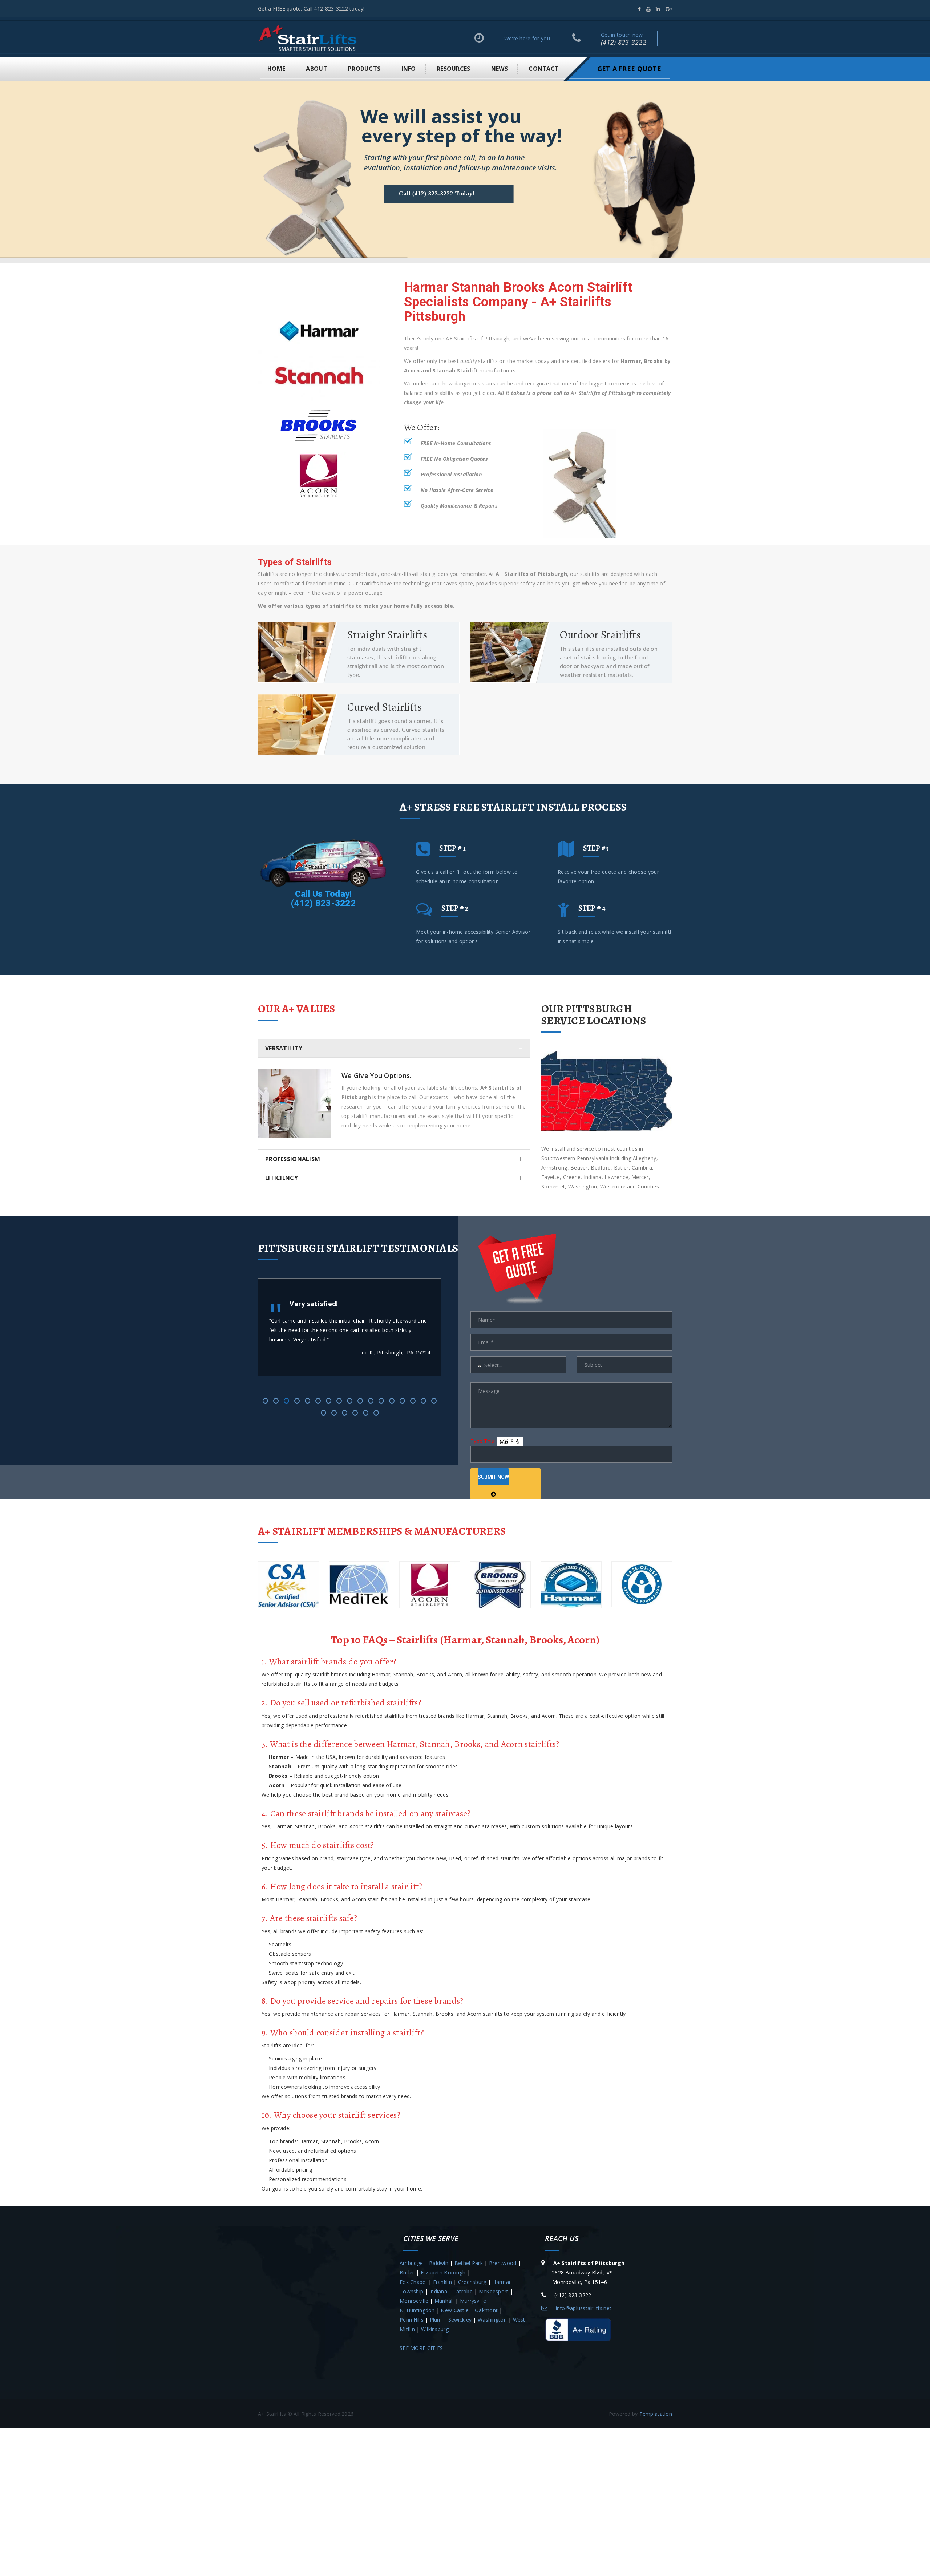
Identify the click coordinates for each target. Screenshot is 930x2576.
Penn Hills (412, 2320)
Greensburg (472, 2282)
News (500, 69)
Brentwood (503, 2263)
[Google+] (669, 9)
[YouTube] (648, 9)
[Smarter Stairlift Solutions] (308, 38)
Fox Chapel (413, 2282)
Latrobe (463, 2291)
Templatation (656, 2414)
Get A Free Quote (629, 69)
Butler (407, 2272)
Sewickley (460, 2320)
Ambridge (411, 2263)
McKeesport (494, 2291)
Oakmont (486, 2310)
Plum (436, 2320)
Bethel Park (469, 2263)
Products (364, 69)
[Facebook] (639, 9)
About (316, 69)
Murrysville (473, 2301)
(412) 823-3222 (624, 42)
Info (409, 69)
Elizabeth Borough (443, 2272)
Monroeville (414, 2301)
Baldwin (439, 2263)
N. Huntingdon (417, 2310)
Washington (492, 2320)
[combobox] (518, 1365)
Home (276, 69)
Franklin (442, 2282)
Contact (544, 69)
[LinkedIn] (658, 9)
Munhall (444, 2301)
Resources (454, 69)
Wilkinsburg (435, 2329)
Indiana (438, 2291)
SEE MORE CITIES (421, 2348)
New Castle (455, 2310)
